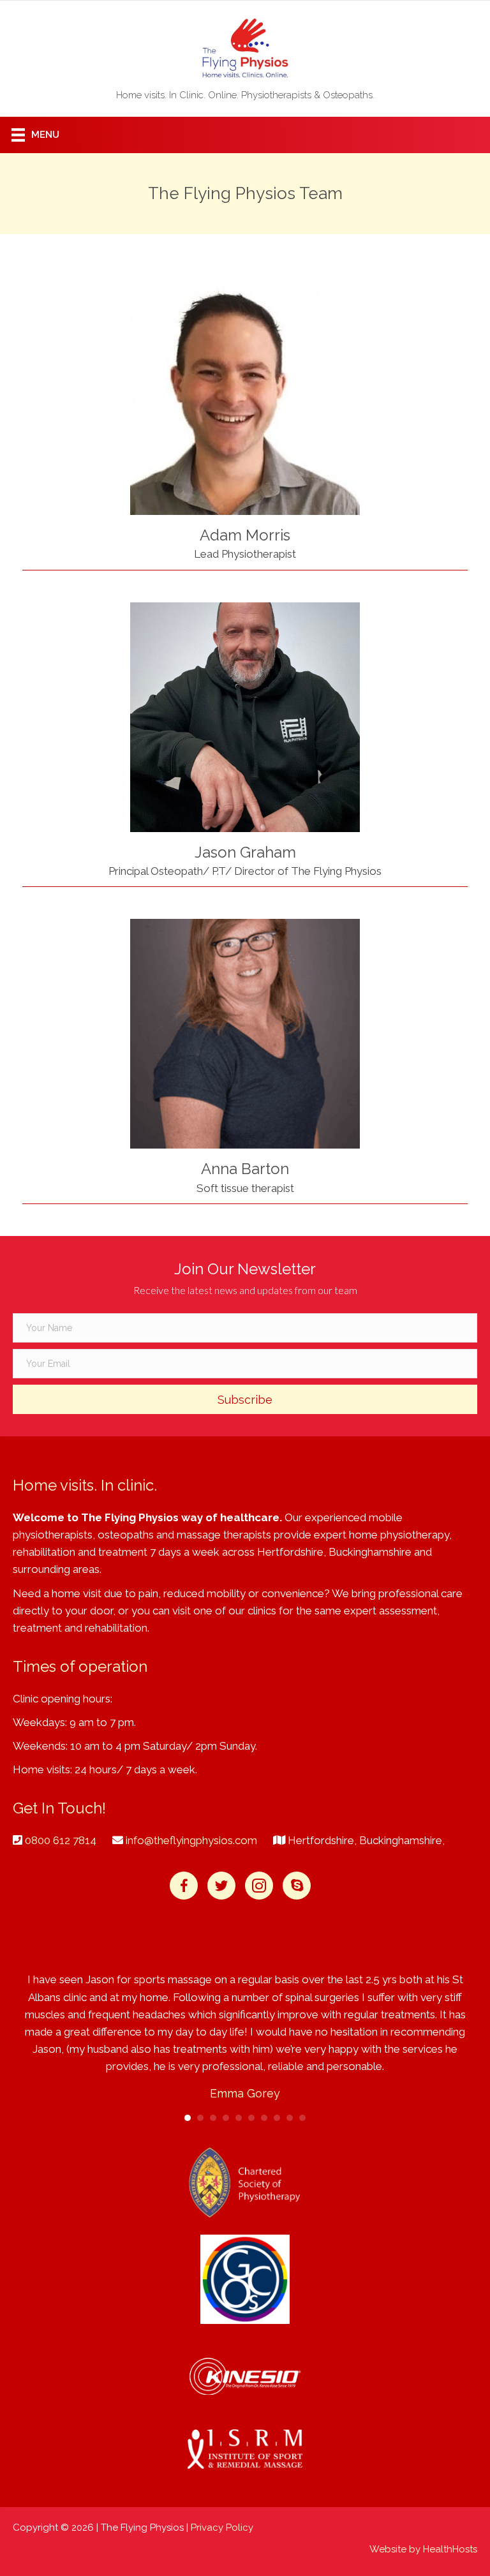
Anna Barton (245, 1169)
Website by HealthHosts (423, 2549)
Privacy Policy (222, 2528)
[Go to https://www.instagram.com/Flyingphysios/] (259, 1886)
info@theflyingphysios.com (191, 1840)
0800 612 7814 (61, 1840)
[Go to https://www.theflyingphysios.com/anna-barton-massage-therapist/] (245, 1034)
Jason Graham (245, 852)
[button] (245, 1399)
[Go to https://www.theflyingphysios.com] (245, 62)
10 (302, 2118)
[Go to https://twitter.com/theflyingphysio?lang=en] (221, 1886)
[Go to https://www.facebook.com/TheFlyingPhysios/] (184, 1886)
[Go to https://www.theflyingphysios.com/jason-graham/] (245, 717)
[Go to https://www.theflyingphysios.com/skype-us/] (297, 1886)
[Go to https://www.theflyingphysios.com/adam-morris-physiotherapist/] (245, 400)
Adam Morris (245, 535)
